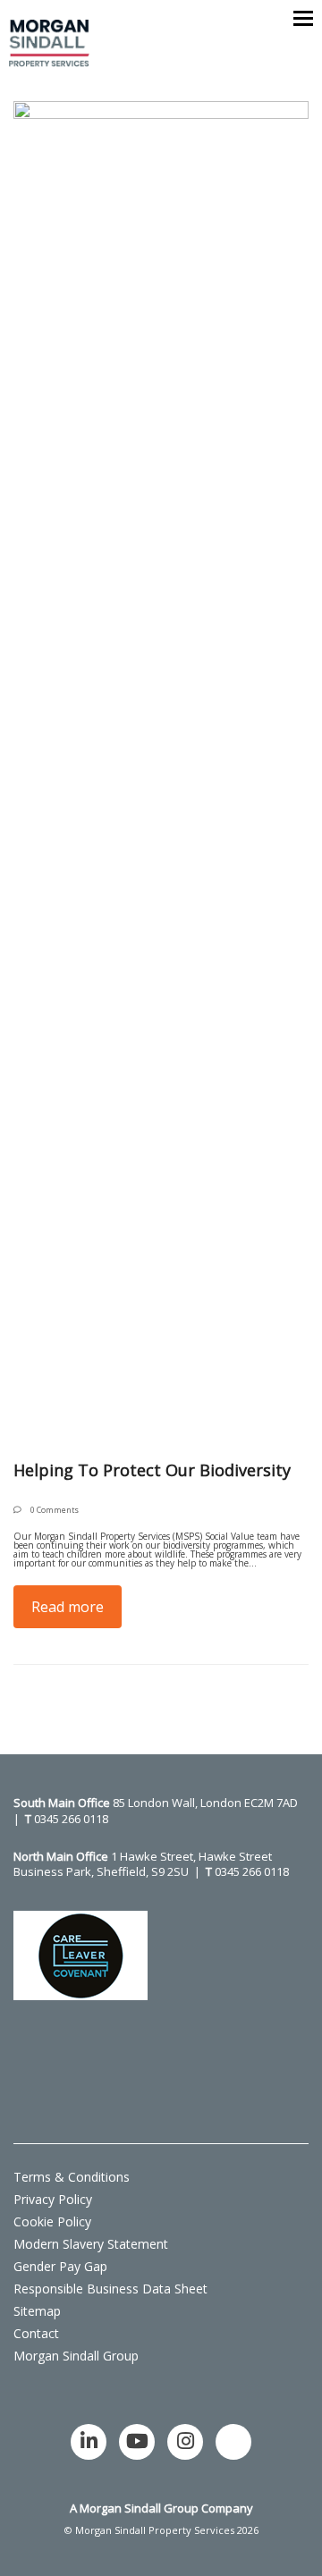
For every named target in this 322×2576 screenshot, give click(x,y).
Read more (68, 1607)
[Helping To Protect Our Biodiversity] (161, 771)
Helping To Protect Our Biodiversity (152, 1470)
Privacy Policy (53, 2199)
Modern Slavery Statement (91, 2244)
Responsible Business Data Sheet (110, 2289)
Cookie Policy (52, 2221)
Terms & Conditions (72, 2177)
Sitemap (37, 2311)
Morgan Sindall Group (76, 2356)
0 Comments (55, 1510)
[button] (303, 18)
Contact (36, 2333)
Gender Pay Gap (60, 2266)
